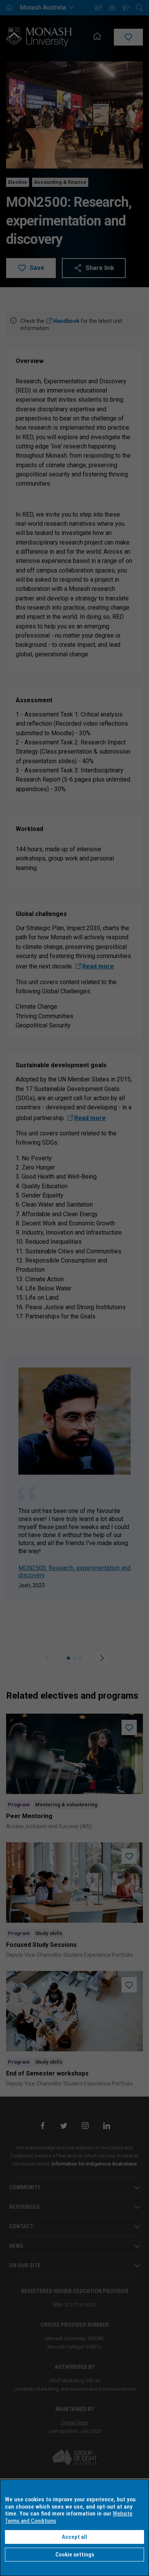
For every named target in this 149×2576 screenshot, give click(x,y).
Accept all (74, 2537)
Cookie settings (75, 2555)
